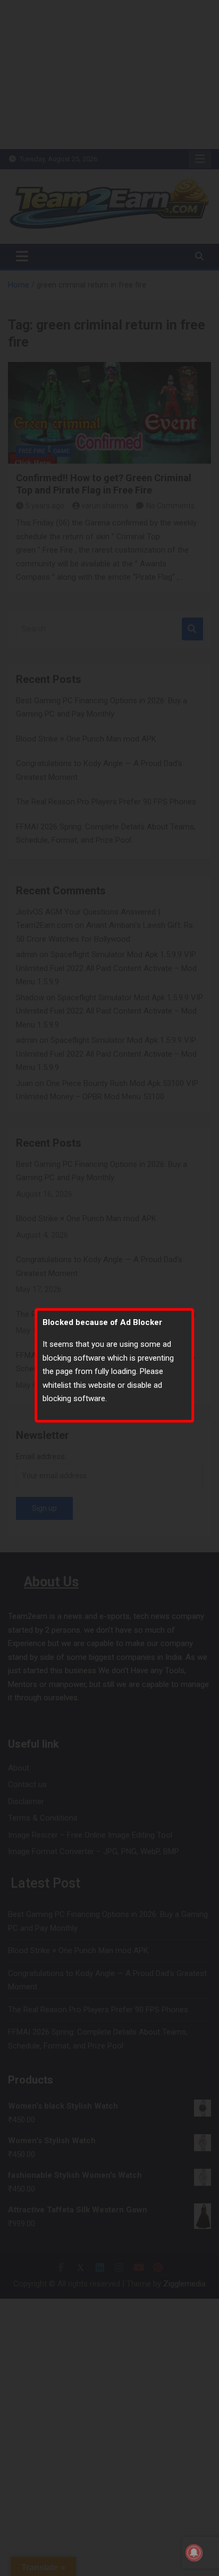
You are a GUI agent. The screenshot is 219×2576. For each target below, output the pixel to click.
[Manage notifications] (194, 2553)
